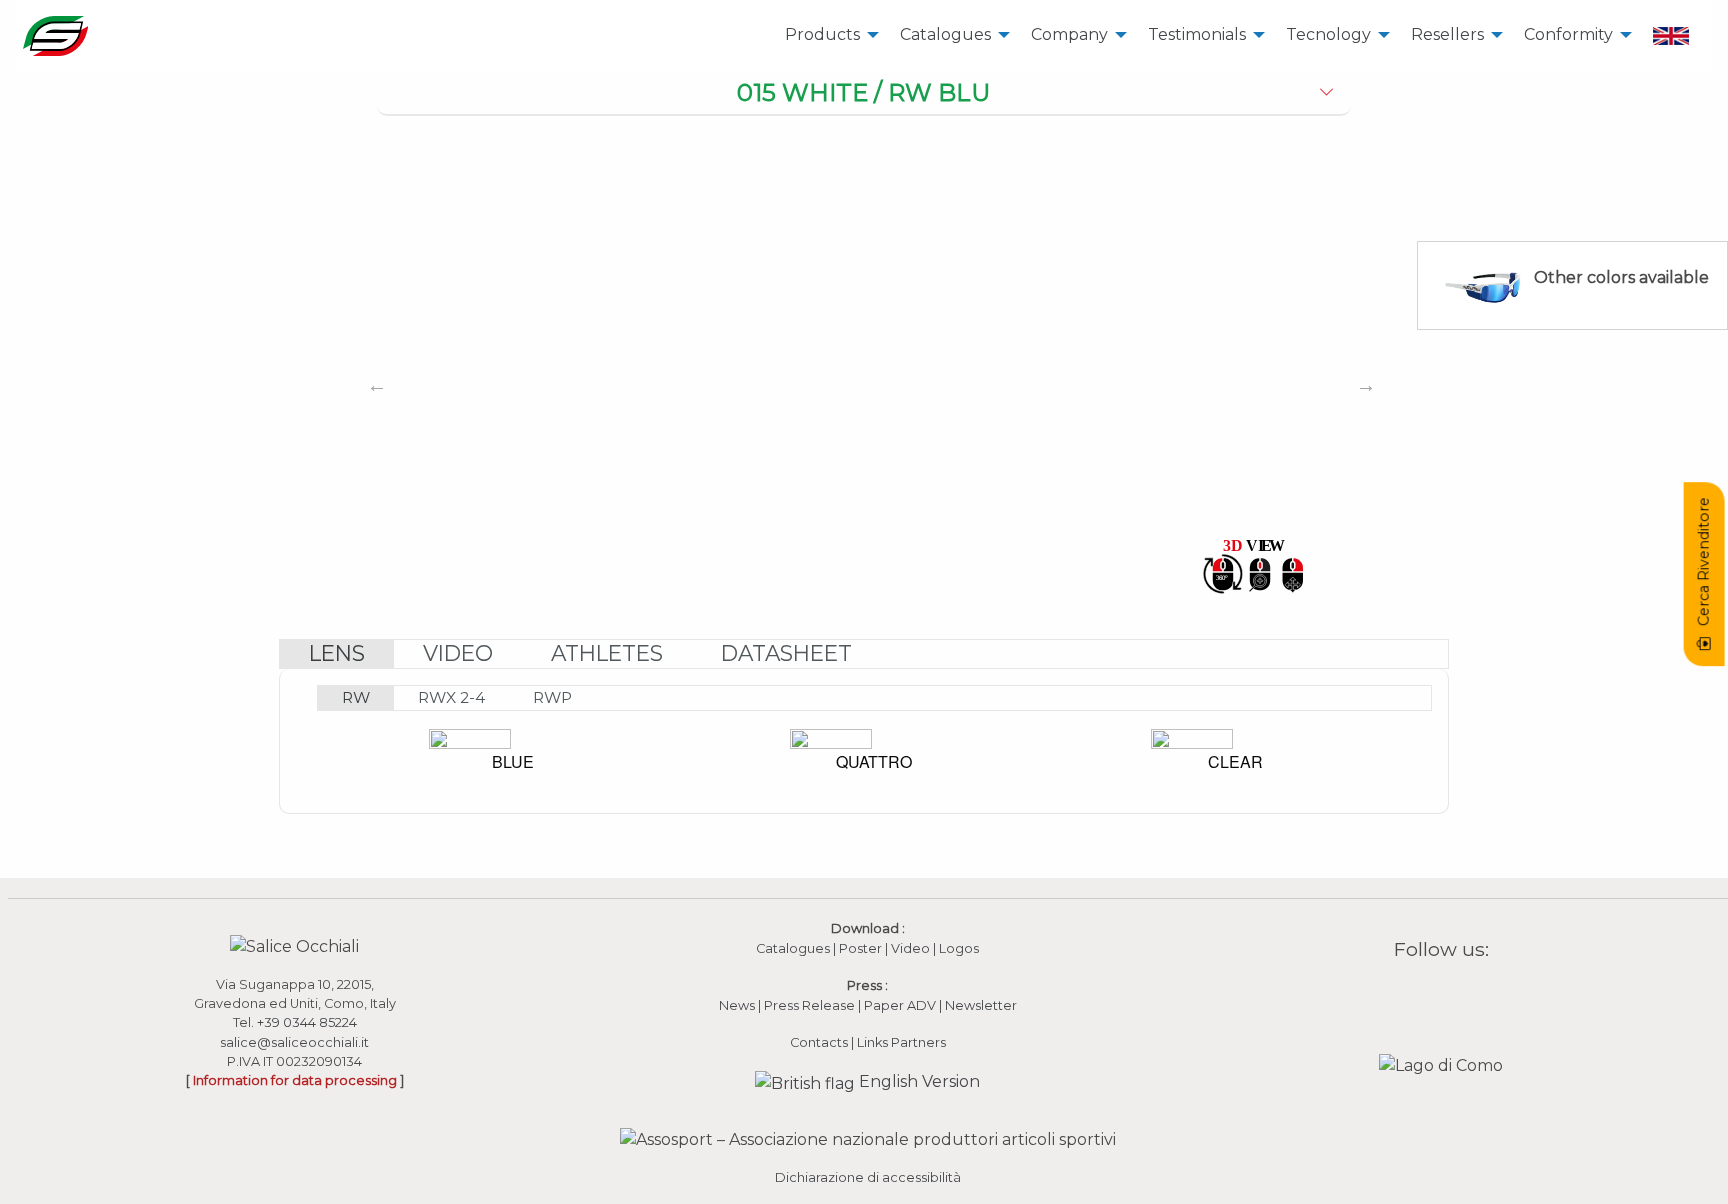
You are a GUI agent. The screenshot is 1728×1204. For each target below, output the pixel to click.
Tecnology (1328, 34)
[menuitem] (826, 36)
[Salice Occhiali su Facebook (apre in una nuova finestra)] (1403, 995)
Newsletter (981, 1005)
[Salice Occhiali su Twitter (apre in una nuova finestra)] (1480, 995)
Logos (959, 948)
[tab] (864, 94)
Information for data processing (295, 1080)
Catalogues (945, 34)
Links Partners (901, 1042)
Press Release (809, 1005)
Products (822, 34)
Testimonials (1197, 34)
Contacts (819, 1042)
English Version (917, 1081)
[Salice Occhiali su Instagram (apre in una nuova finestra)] (1429, 995)
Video (912, 948)
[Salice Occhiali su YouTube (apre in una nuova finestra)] (1454, 995)
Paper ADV (900, 1005)
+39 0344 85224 (307, 1022)
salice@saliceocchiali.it (294, 1042)
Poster (860, 948)
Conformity (1568, 34)
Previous (377, 385)
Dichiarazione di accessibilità (868, 1177)
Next (1366, 385)
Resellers (1447, 34)
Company (1069, 34)
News (737, 1005)
